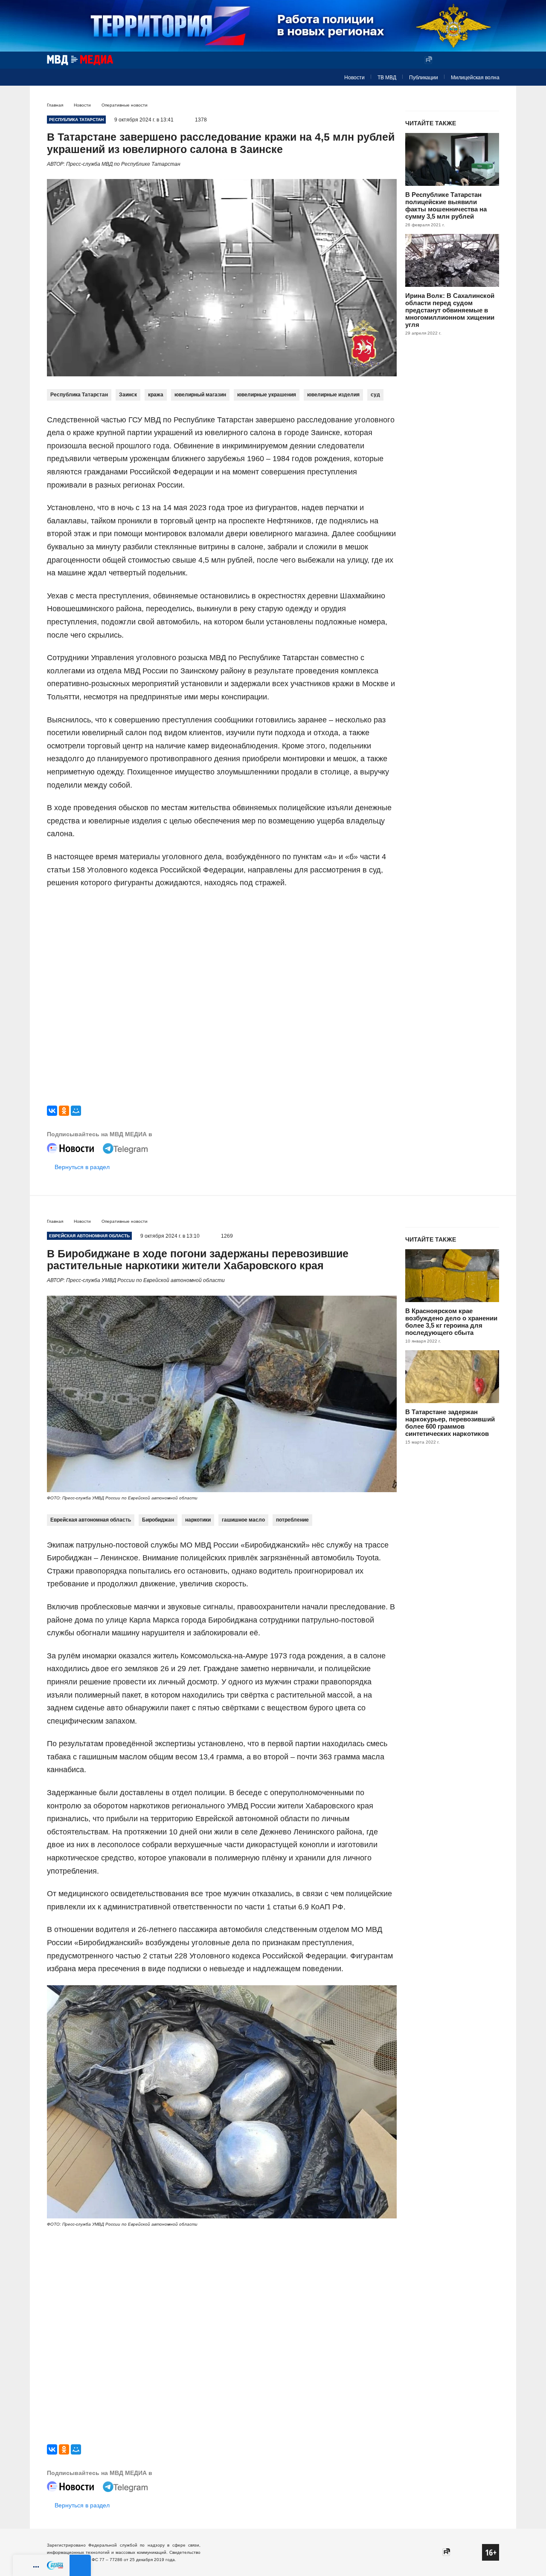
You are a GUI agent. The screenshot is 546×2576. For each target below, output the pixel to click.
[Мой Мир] (76, 1111)
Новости (354, 78)
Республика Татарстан (79, 395)
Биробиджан (158, 1520)
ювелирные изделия (333, 395)
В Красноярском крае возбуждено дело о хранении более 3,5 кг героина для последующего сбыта (451, 1322)
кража (156, 395)
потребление (292, 1520)
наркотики (198, 1520)
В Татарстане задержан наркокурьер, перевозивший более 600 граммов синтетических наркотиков (450, 1423)
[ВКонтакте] (52, 1111)
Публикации (424, 78)
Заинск (128, 395)
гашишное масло (243, 1520)
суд (375, 395)
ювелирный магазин (200, 395)
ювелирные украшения (267, 395)
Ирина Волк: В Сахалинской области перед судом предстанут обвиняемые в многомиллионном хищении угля (450, 310)
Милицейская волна (475, 78)
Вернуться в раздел (82, 1167)
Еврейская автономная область (91, 1520)
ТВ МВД (387, 78)
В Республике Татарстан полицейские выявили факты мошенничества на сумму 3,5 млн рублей (446, 205)
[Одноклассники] (64, 1111)
